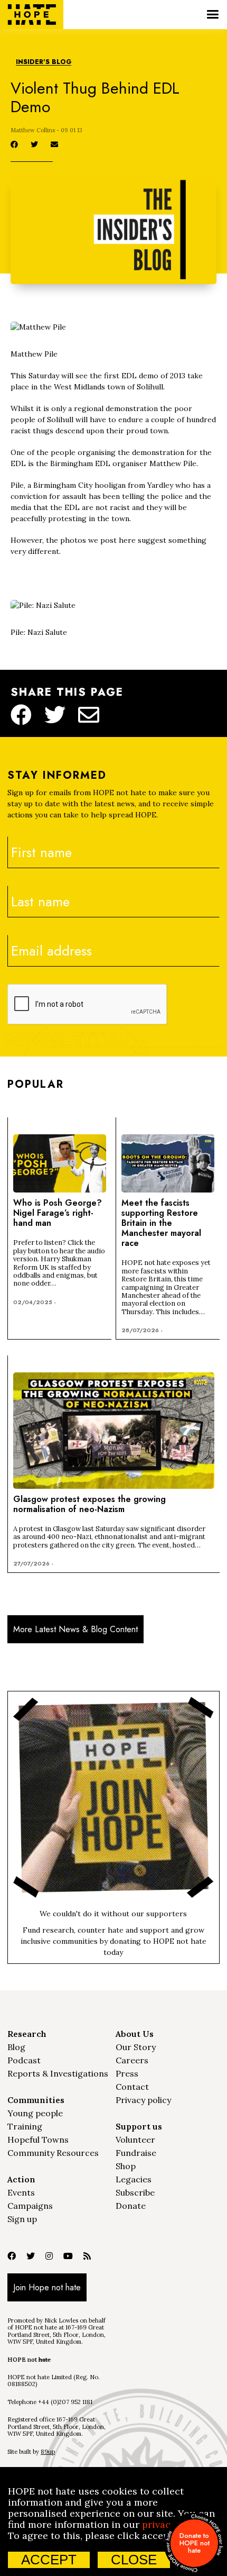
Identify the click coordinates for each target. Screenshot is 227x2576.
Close (134, 2560)
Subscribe (135, 2192)
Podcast (24, 2060)
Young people (35, 2113)
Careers (132, 2060)
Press (127, 2073)
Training (25, 2126)
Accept (49, 2560)
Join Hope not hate (47, 2287)
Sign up (22, 2219)
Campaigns (30, 2206)
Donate (131, 2206)
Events (21, 2192)
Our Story (136, 2047)
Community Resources (53, 2153)
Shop (126, 2166)
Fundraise (136, 2153)
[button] (212, 15)
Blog (16, 2047)
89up (48, 2452)
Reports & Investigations (58, 2073)
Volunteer (135, 2140)
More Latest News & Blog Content (75, 1629)
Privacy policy (143, 2100)
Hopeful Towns (38, 2140)
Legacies (134, 2179)
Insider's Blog (44, 62)
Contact (132, 2087)
